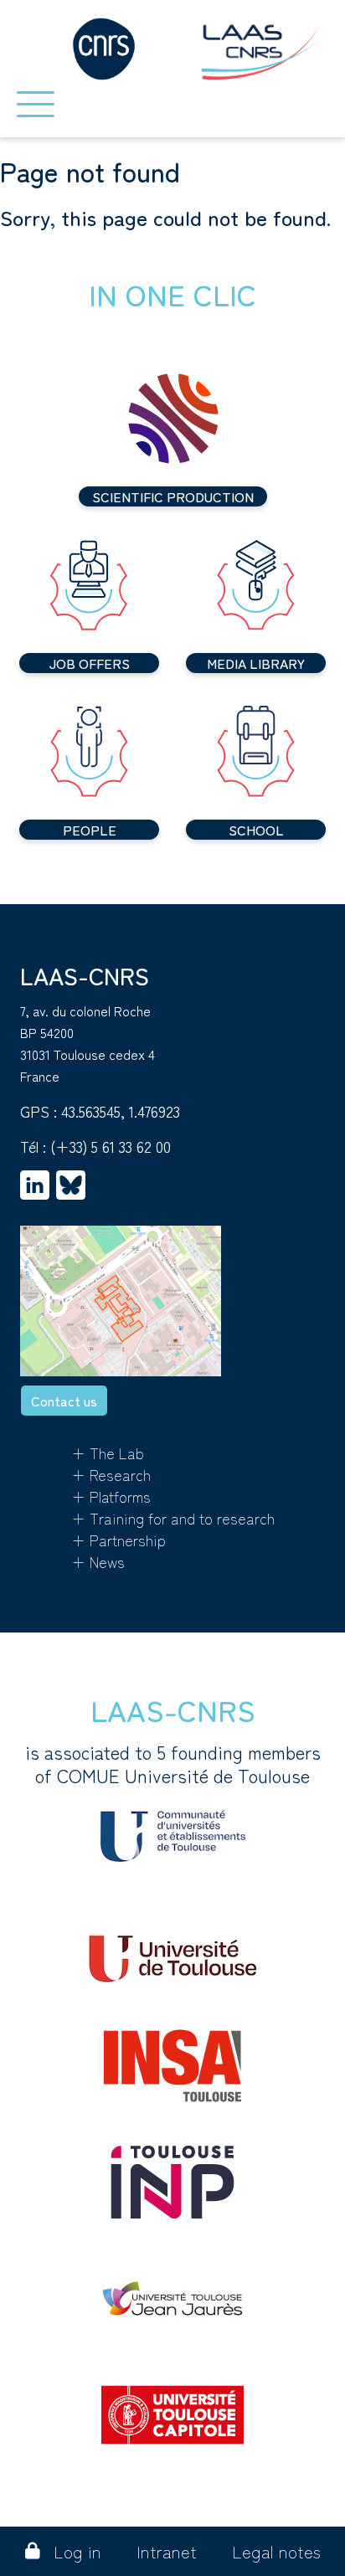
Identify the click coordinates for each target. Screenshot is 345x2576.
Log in (77, 2551)
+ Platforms (111, 1496)
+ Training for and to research (173, 1518)
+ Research (111, 1474)
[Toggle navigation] (36, 104)
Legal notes (276, 2551)
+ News (98, 1561)
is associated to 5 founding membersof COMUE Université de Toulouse (173, 1764)
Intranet (167, 2551)
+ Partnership (118, 1540)
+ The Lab (108, 1453)
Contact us (64, 1401)
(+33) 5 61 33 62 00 (111, 1146)
